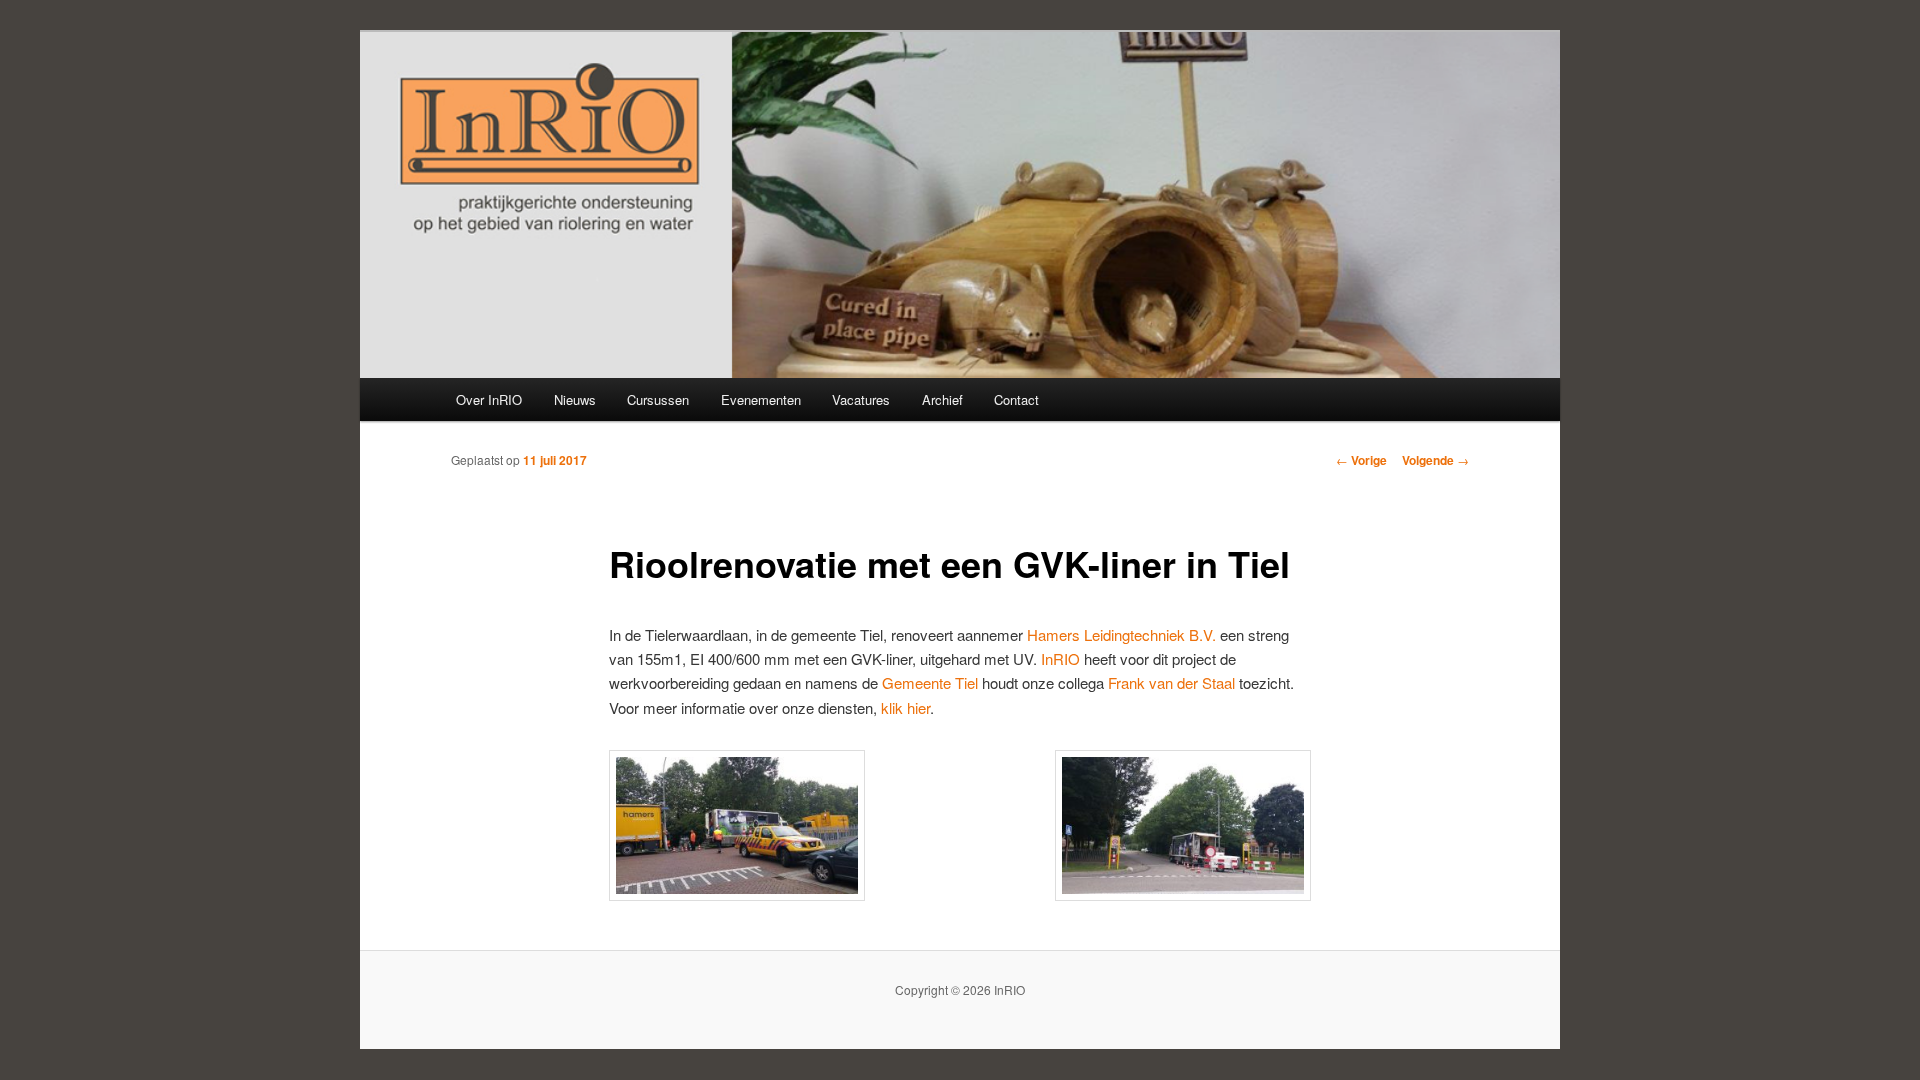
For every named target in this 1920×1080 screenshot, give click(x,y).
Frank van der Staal (1171, 682)
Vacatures (861, 399)
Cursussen (658, 399)
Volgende (1435, 460)
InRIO (1060, 658)
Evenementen (761, 399)
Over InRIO (489, 399)
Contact (1016, 399)
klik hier (905, 707)
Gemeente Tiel (930, 682)
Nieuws (575, 399)
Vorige (1361, 460)
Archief (942, 399)
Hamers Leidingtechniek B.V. (1121, 634)
